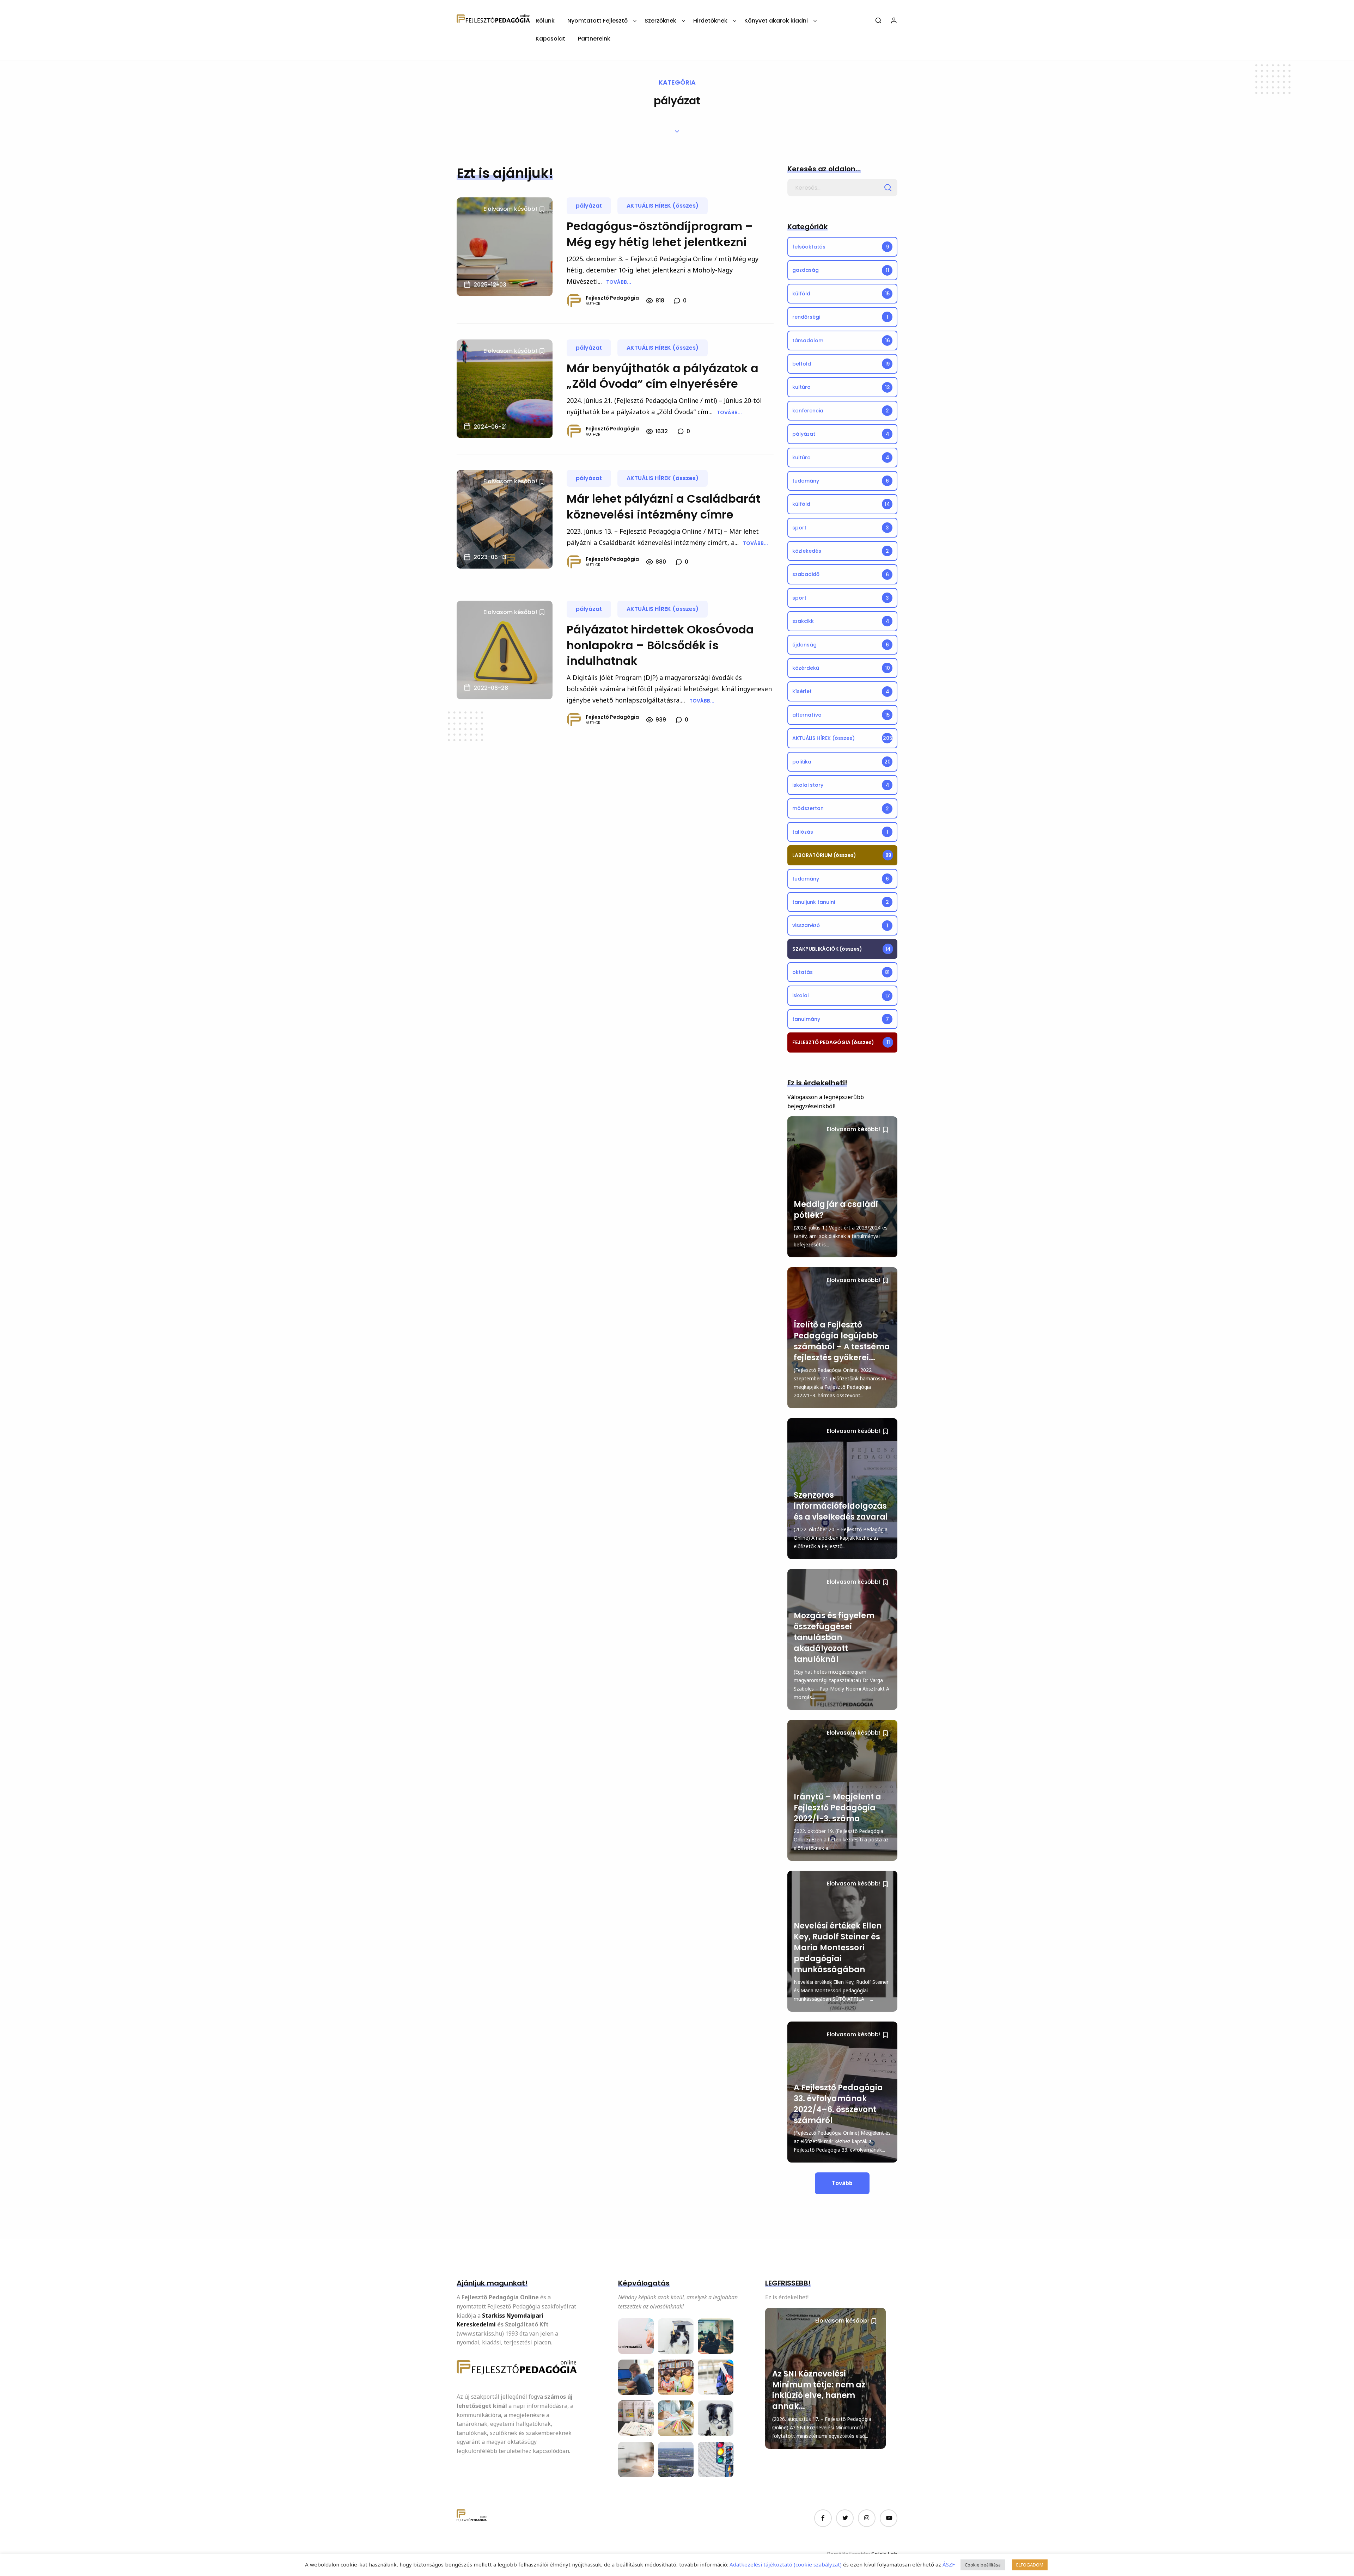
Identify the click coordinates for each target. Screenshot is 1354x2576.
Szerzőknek (660, 21)
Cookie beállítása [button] (983, 2565)
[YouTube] (889, 2518)
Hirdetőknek (710, 21)
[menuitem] (545, 23)
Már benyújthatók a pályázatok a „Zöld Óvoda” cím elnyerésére (663, 376)
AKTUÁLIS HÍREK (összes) (663, 206)
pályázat (589, 206)
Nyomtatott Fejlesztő (597, 21)
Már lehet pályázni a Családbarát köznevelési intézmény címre (664, 507)
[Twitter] (845, 2518)
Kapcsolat (550, 39)
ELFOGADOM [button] (1030, 2565)
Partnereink (594, 39)
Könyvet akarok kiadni (776, 21)
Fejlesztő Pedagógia (612, 298)
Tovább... (619, 282)
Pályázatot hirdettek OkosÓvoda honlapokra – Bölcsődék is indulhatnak (660, 645)
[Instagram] (867, 2518)
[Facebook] (823, 2518)
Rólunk (545, 21)
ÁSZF (948, 2564)
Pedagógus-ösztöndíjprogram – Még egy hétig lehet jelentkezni (660, 234)
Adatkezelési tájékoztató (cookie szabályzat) (786, 2564)
